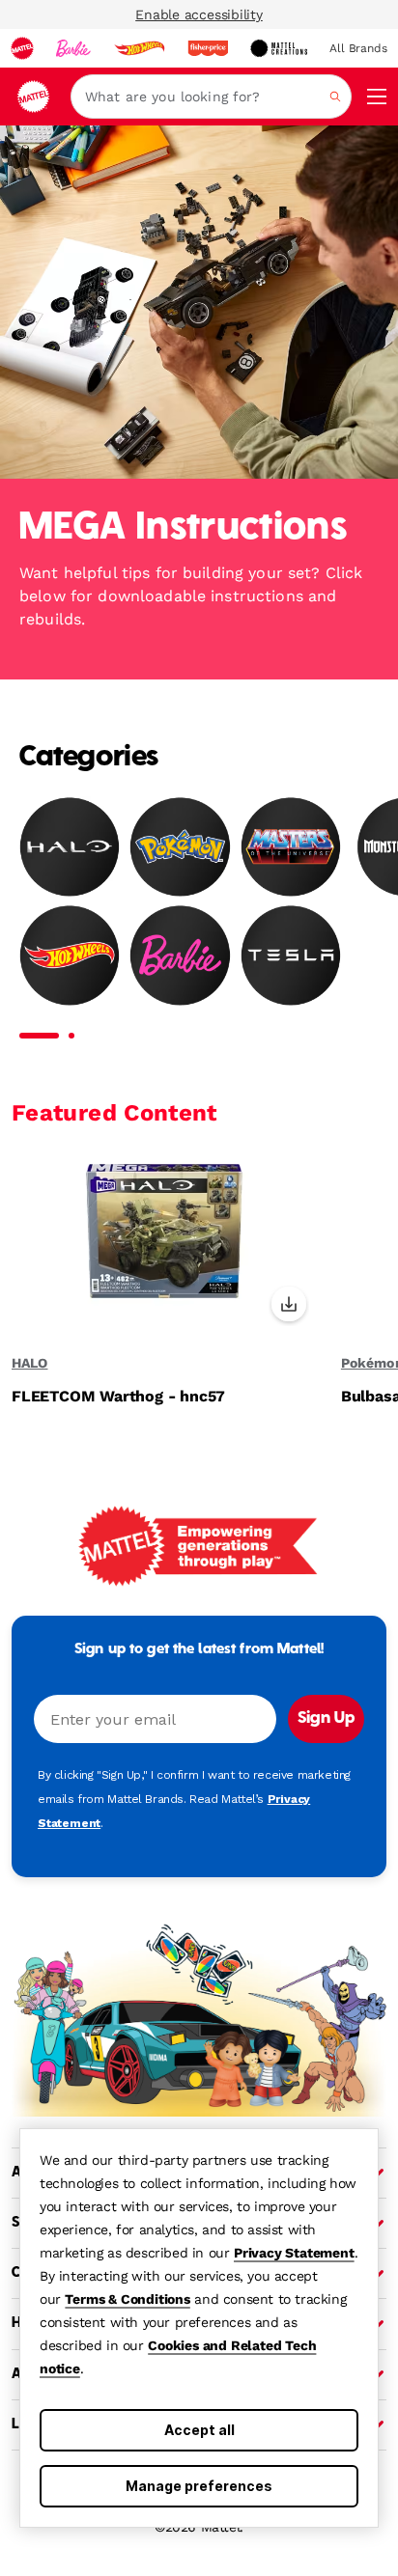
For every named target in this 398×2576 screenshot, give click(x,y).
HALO (29, 1363)
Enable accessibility (199, 14)
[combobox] (211, 97)
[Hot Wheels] (70, 955)
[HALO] (70, 846)
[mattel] (22, 48)
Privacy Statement (294, 2253)
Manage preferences (199, 2486)
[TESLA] (291, 955)
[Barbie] (180, 955)
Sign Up (326, 1719)
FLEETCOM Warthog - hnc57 (118, 1397)
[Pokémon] (180, 846)
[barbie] (73, 48)
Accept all (199, 2430)
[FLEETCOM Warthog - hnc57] (164, 1243)
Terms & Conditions (127, 2299)
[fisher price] (208, 48)
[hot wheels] (139, 48)
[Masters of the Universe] (291, 846)
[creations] (279, 48)
